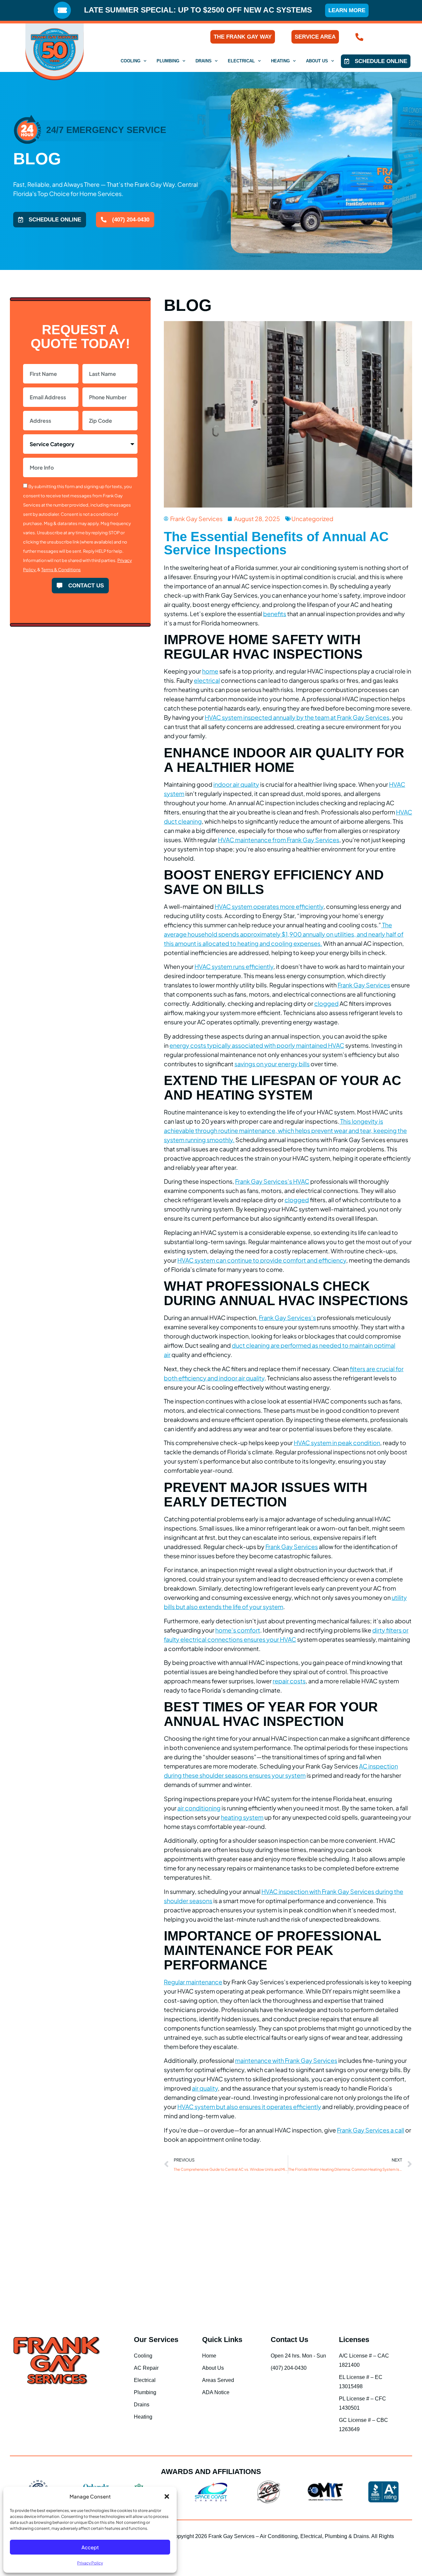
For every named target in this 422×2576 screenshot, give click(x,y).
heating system (242, 1817)
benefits (275, 614)
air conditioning (199, 1808)
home (210, 671)
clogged (326, 1003)
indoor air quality (236, 784)
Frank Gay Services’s (287, 1318)
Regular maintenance (193, 1982)
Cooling (131, 61)
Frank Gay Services (364, 985)
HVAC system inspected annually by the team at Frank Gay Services (297, 717)
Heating (280, 61)
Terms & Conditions (61, 570)
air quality (205, 2088)
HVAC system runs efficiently (234, 966)
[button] (167, 2496)
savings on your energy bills (272, 1064)
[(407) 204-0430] (359, 37)
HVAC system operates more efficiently (269, 906)
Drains (204, 61)
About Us (317, 61)
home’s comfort (238, 1630)
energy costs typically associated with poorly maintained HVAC (257, 1045)
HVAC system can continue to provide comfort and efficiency (262, 1260)
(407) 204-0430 (389, 37)
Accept (90, 2547)
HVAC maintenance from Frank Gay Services (279, 840)
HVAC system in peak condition (337, 1443)
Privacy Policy (90, 2563)
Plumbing (168, 61)
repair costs (289, 1681)
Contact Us (289, 2340)
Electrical (241, 61)
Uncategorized (312, 519)
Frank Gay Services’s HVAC (272, 1181)
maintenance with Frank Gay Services (286, 2060)
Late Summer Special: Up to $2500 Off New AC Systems (198, 10)
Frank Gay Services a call (371, 2130)
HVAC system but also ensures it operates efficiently (249, 2107)
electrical (207, 680)
